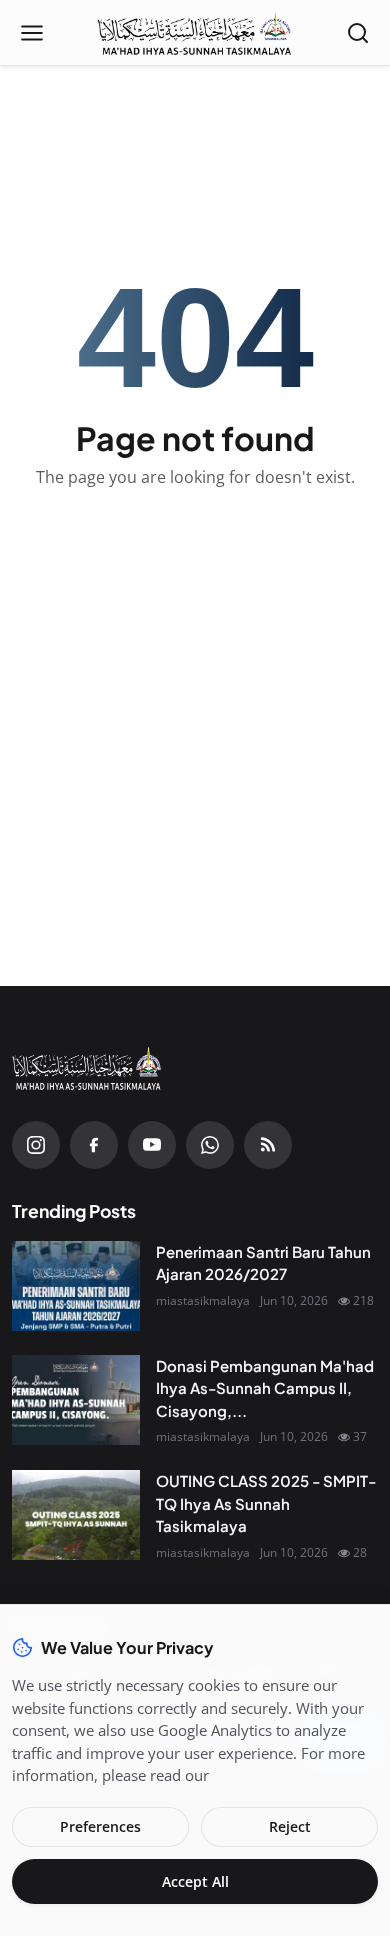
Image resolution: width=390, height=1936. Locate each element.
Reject (290, 1826)
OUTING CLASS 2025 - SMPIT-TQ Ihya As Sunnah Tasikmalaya (266, 1503)
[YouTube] (152, 1145)
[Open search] (358, 33)
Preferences (100, 1826)
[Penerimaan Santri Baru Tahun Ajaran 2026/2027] (76, 1286)
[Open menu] (32, 33)
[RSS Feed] (268, 1145)
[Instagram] (36, 1145)
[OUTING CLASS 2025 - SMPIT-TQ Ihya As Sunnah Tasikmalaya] (76, 1515)
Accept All (195, 1881)
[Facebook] (94, 1145)
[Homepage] (195, 33)
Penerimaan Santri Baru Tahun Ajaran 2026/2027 (263, 1263)
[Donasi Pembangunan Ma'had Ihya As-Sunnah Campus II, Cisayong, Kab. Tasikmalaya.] (76, 1400)
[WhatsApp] (210, 1145)
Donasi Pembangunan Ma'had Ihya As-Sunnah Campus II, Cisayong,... (265, 1388)
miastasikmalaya (203, 1300)
